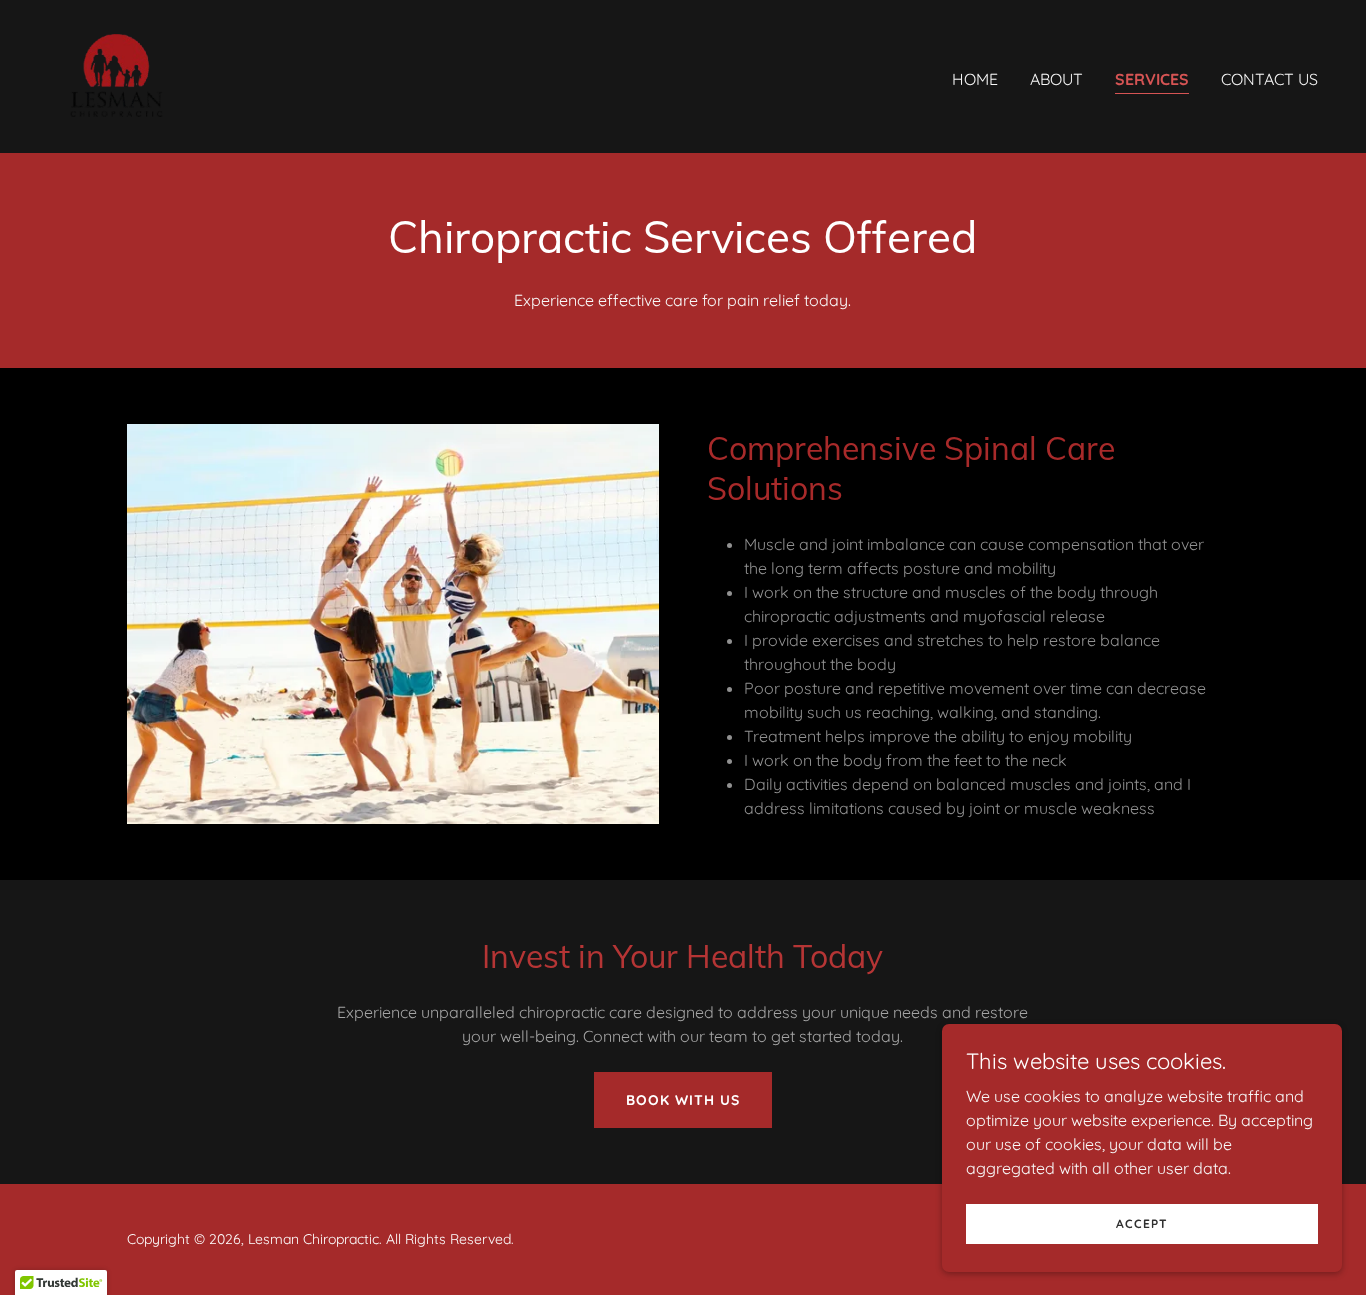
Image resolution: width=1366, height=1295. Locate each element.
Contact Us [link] (1269, 79)
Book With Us (683, 1100)
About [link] (1056, 79)
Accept (1142, 1223)
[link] (115, 75)
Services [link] (1152, 79)
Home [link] (975, 79)
